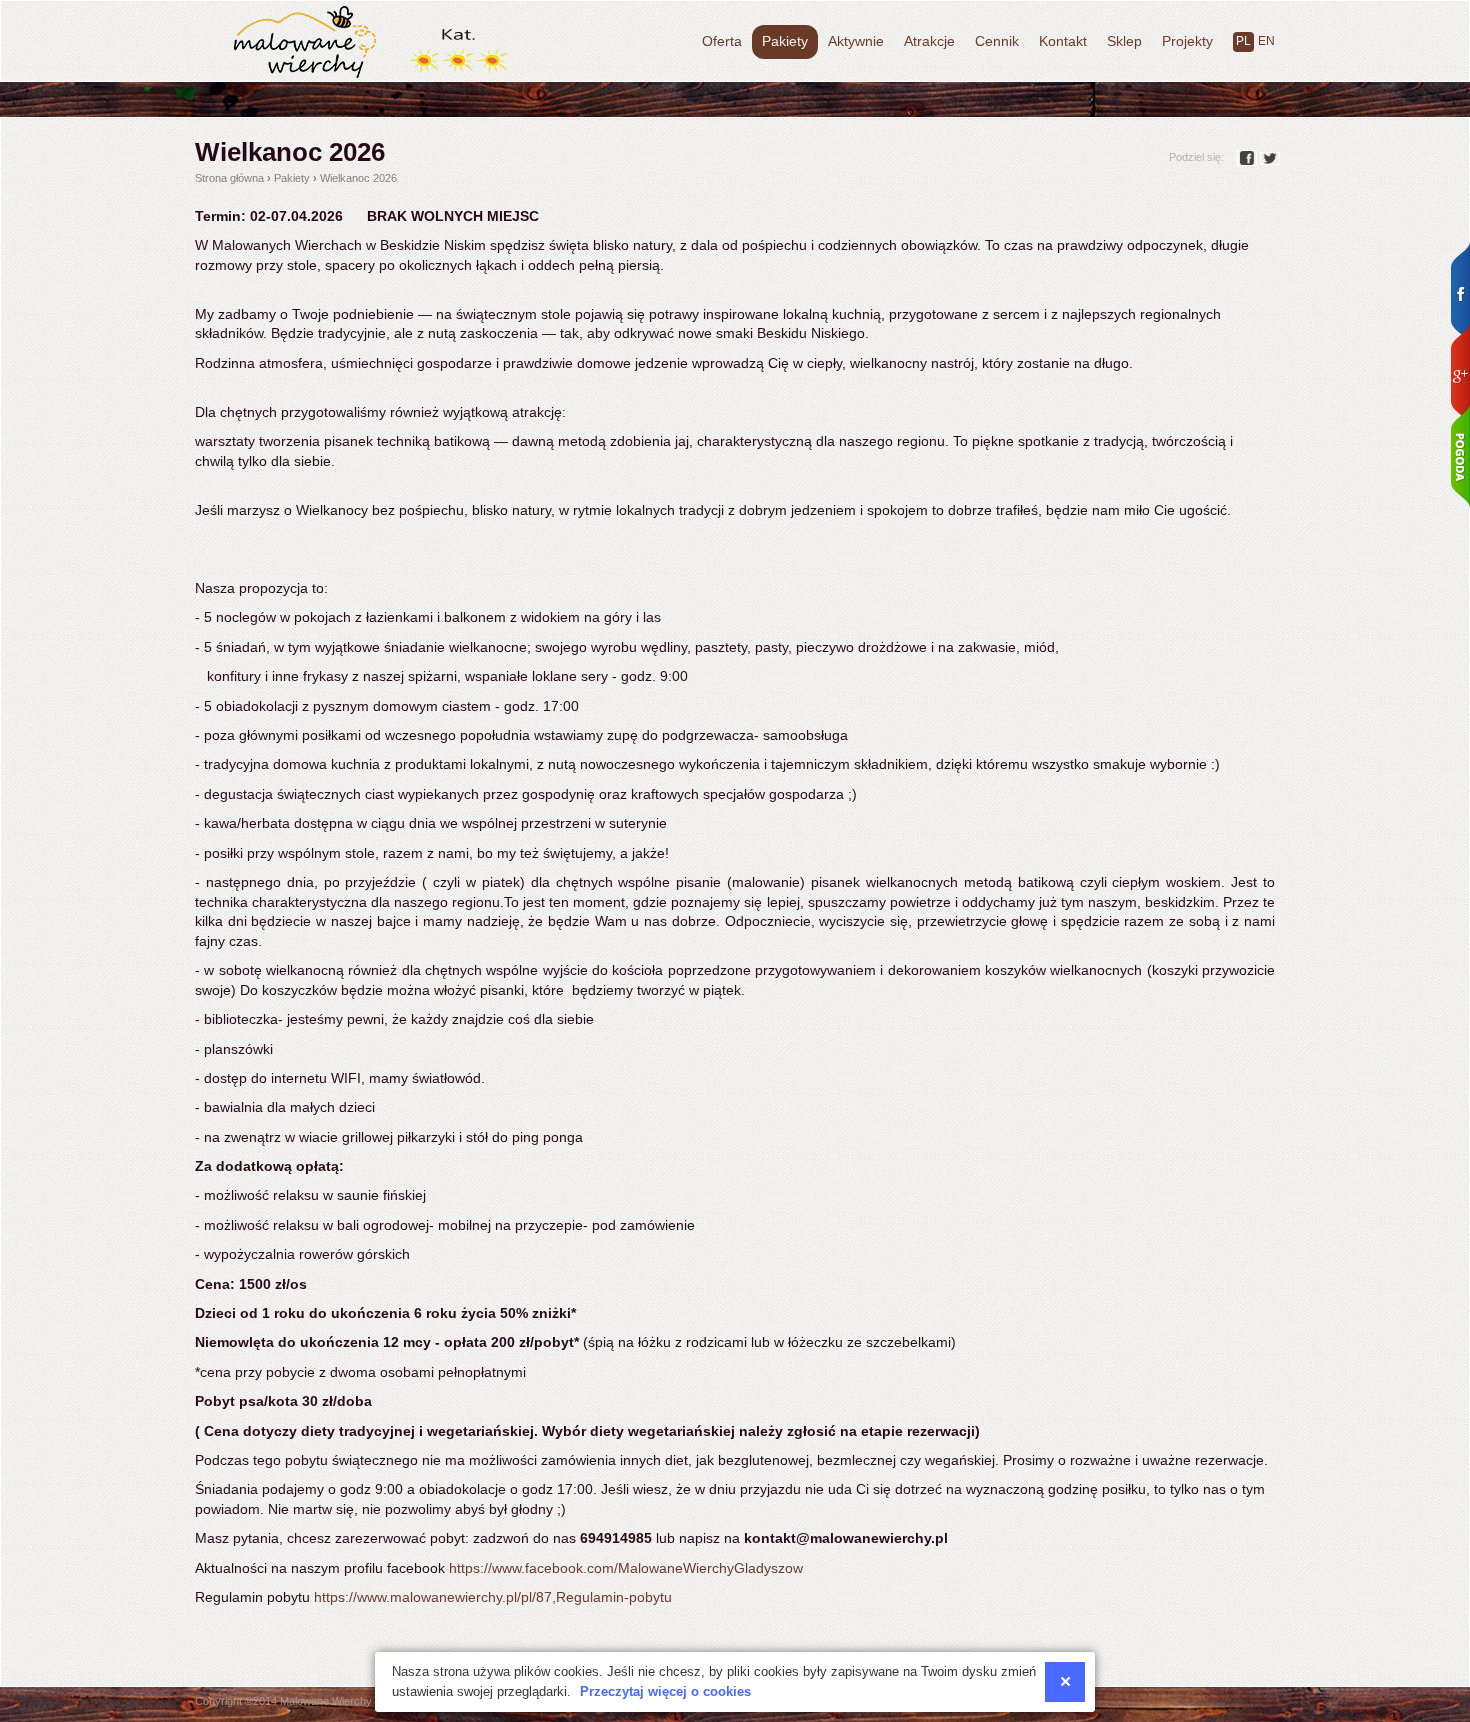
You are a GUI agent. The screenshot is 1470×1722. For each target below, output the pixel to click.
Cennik (997, 41)
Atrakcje (929, 41)
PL (1243, 41)
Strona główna (229, 178)
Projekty (1187, 41)
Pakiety (785, 41)
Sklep (1124, 41)
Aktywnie (856, 41)
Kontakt (1063, 41)
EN (1266, 41)
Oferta (722, 41)
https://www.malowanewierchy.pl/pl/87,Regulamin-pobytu (493, 1597)
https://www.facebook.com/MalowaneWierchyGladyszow (626, 1568)
